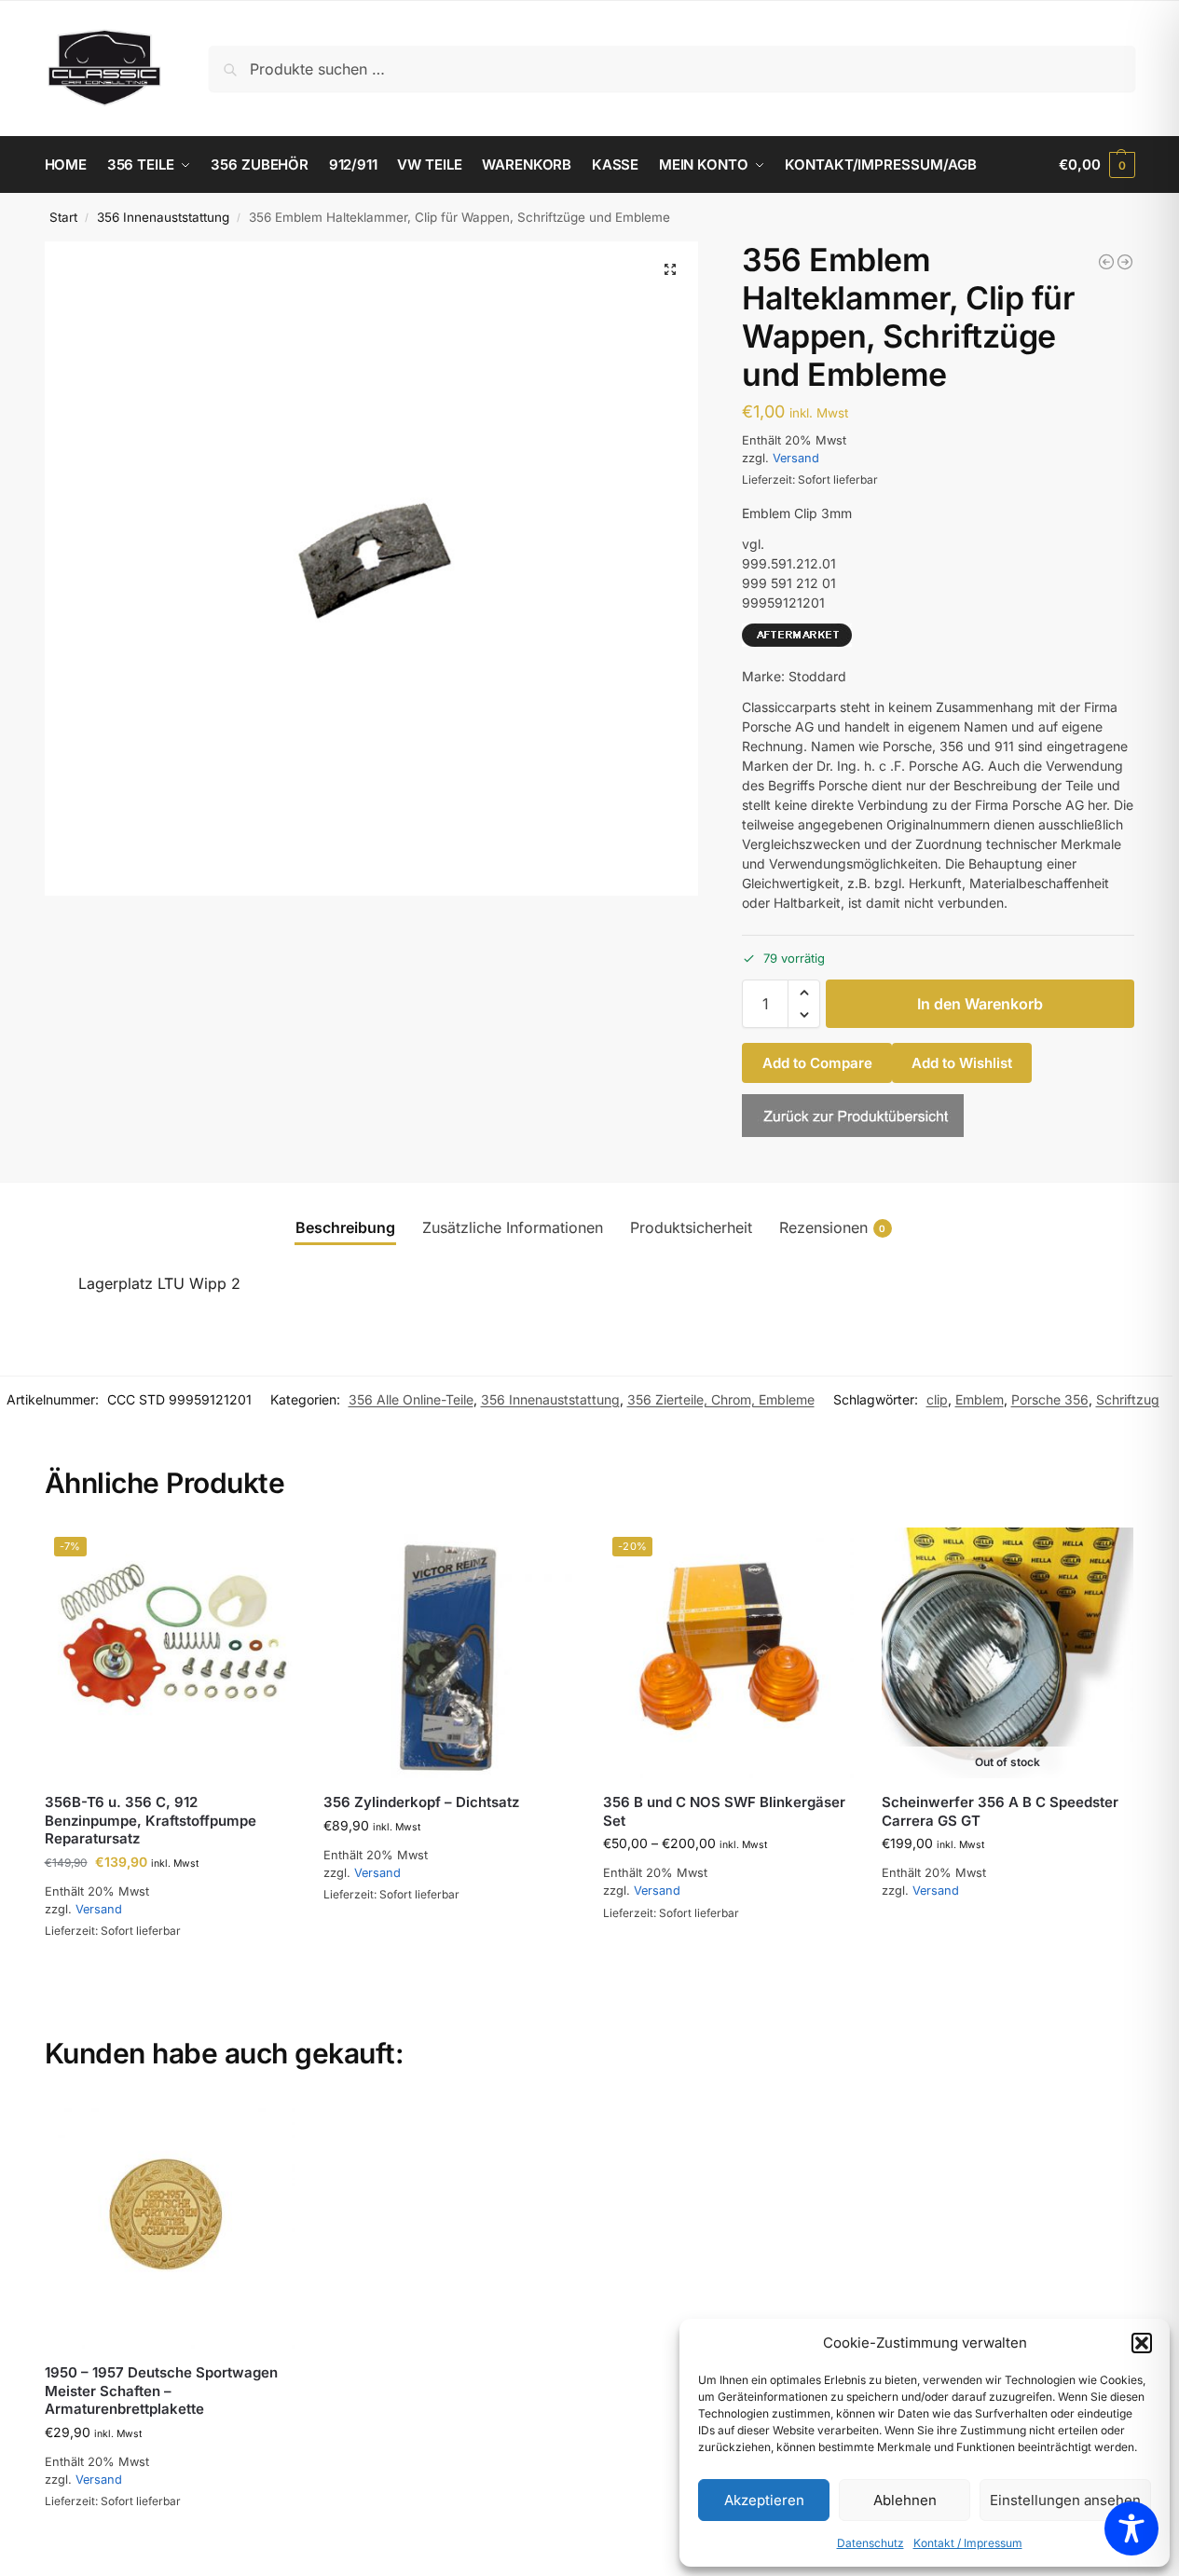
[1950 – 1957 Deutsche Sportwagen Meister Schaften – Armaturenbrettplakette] (171, 2224)
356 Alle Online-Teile (411, 1399)
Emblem (980, 1399)
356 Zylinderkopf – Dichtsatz (421, 1802)
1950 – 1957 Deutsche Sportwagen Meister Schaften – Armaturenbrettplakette (161, 2391)
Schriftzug (1128, 1399)
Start (63, 217)
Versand (796, 458)
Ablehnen (905, 2500)
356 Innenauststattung (163, 217)
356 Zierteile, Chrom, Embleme (721, 1399)
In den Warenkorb (980, 1004)
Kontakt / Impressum (968, 2543)
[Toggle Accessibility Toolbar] (1131, 2528)
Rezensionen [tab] (833, 1227)
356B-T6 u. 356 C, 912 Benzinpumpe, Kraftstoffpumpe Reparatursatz (151, 1820)
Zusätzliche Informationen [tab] (513, 1227)
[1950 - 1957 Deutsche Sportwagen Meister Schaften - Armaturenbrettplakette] (1106, 262)
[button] (1142, 2343)
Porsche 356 (1050, 1399)
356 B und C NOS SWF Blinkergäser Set (724, 1811)
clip (937, 1399)
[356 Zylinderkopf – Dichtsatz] (449, 1653)
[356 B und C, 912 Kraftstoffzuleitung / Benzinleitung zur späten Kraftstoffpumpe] (1125, 262)
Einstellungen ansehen (1065, 2500)
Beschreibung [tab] (345, 1227)
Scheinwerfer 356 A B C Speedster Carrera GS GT (1000, 1811)
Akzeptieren (764, 2500)
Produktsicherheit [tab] (691, 1227)
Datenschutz (871, 2543)
